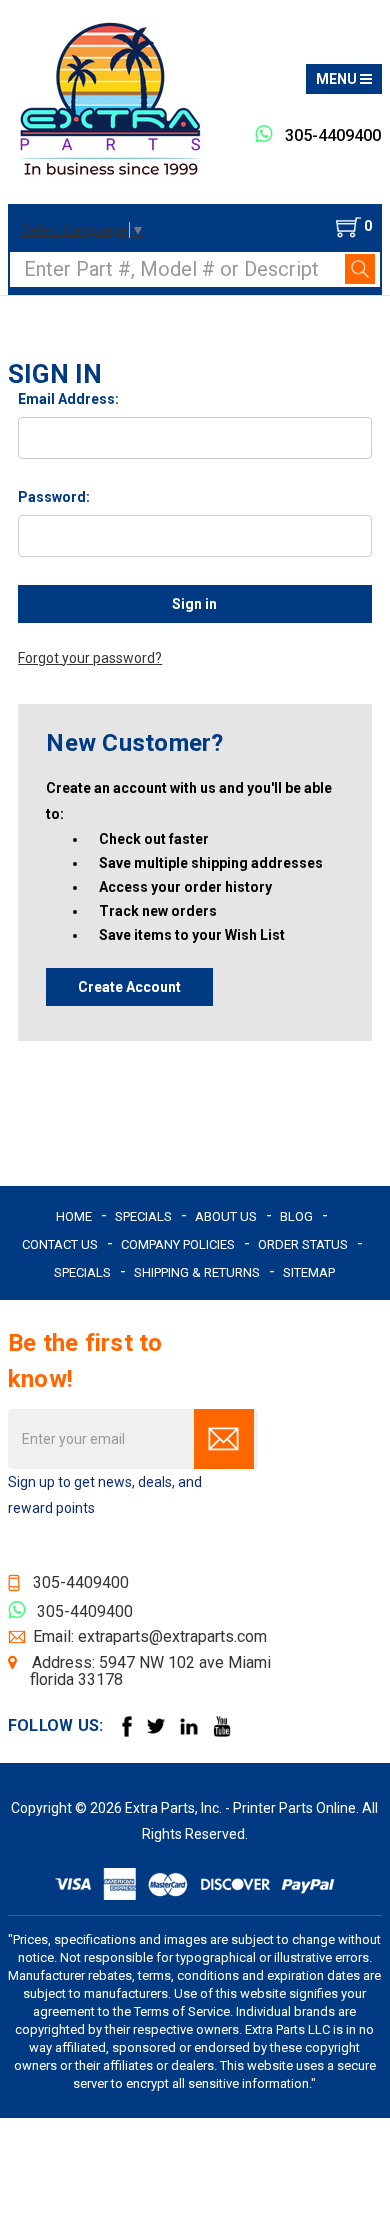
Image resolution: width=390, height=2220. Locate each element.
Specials (143, 1216)
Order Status (303, 1244)
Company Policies (178, 1244)
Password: (54, 497)
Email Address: (68, 399)
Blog (296, 1216)
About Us (226, 1216)
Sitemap (309, 1272)
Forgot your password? (90, 658)
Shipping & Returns (197, 1272)
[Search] (360, 269)
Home (74, 1216)
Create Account (129, 987)
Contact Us (60, 1244)
